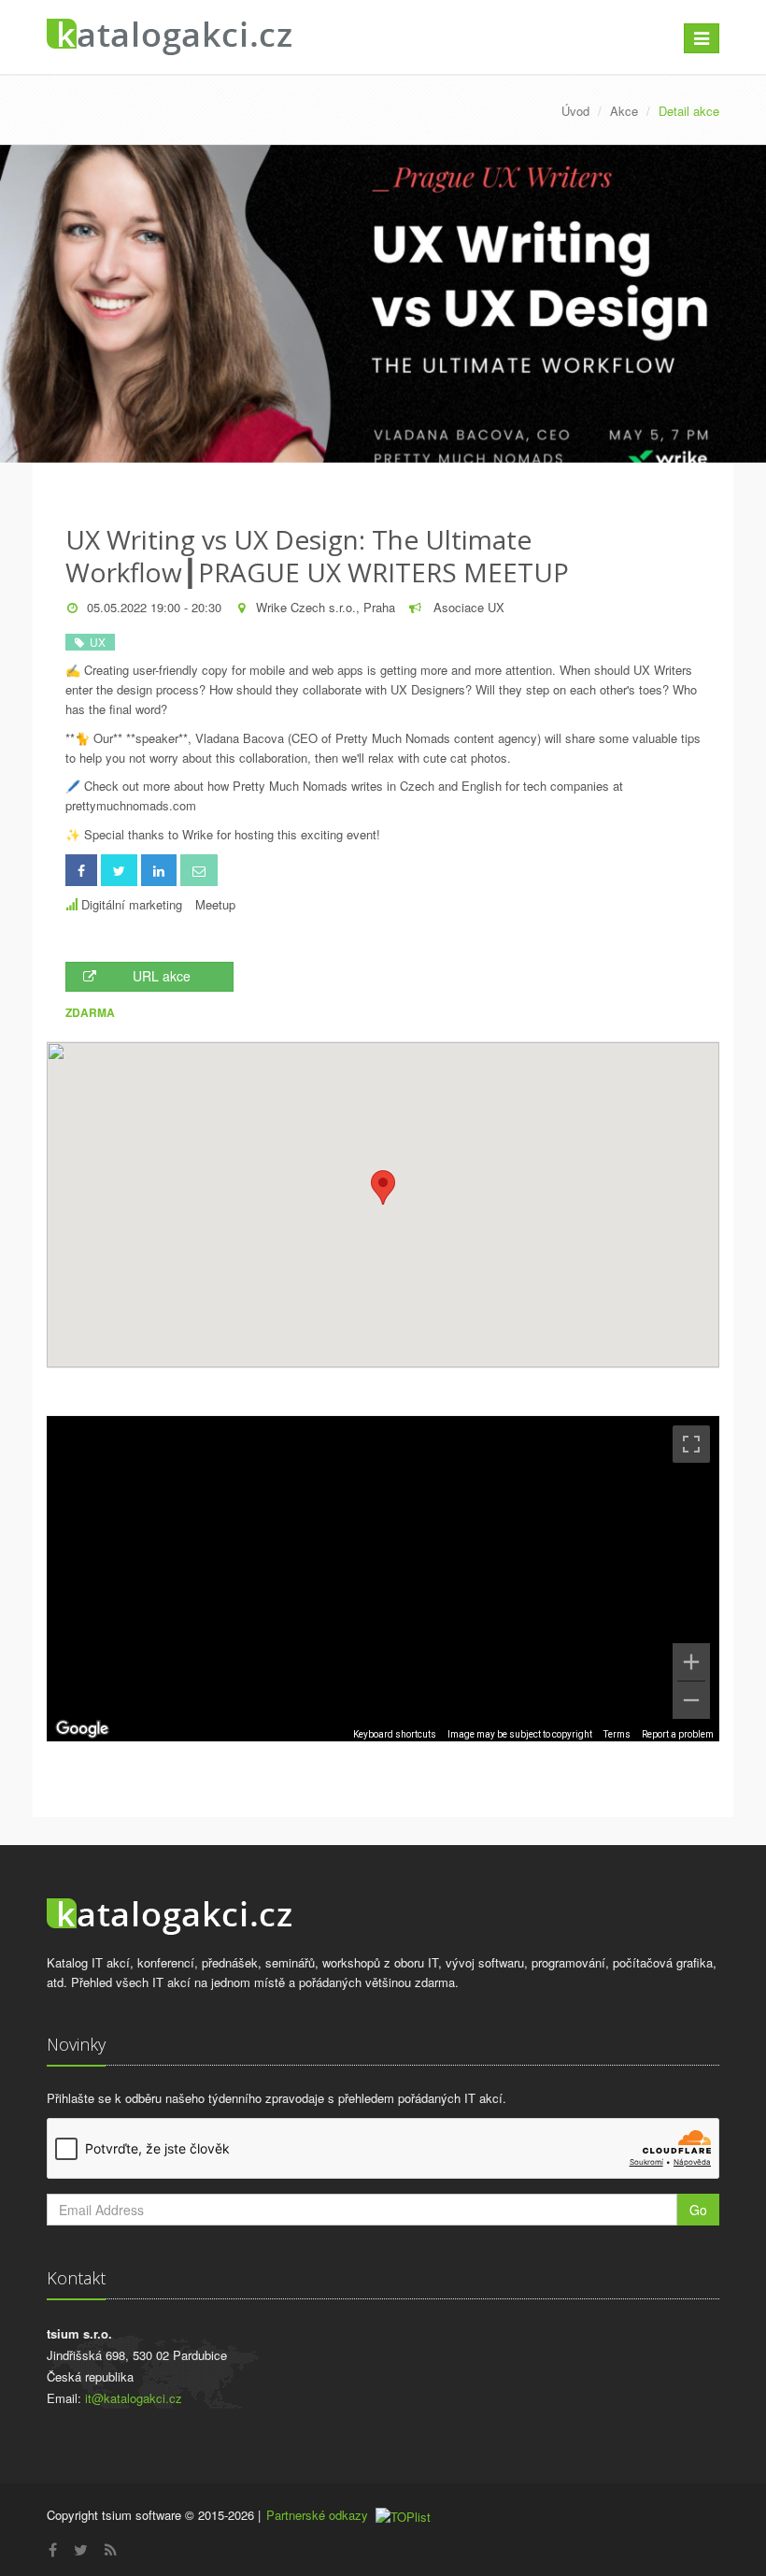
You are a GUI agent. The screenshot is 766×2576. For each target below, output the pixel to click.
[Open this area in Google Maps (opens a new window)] (82, 1729)
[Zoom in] (691, 1662)
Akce (624, 111)
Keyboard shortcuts (395, 1734)
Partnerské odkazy (317, 2515)
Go (698, 2210)
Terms (617, 1734)
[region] (383, 1579)
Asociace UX (467, 607)
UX (95, 642)
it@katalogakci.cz (134, 2398)
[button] (383, 1188)
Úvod (575, 111)
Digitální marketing (132, 904)
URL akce (162, 976)
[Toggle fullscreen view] (691, 1444)
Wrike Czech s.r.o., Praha (326, 607)
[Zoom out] (691, 1700)
